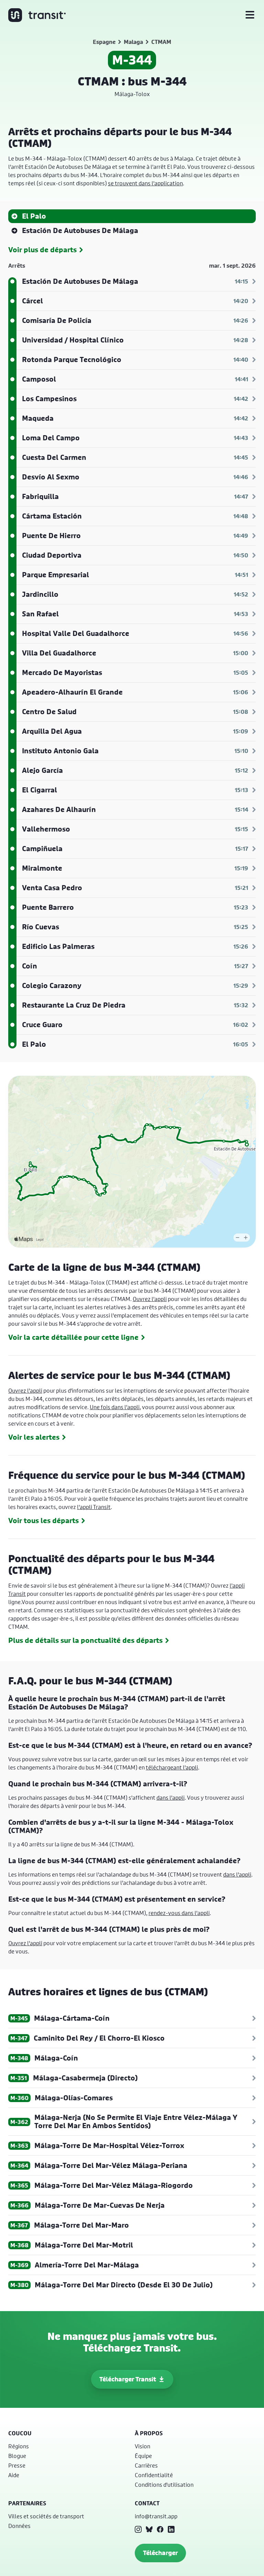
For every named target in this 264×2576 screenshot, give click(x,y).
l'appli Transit (94, 1507)
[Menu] (250, 15)
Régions (19, 2446)
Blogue (17, 2456)
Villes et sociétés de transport (46, 2516)
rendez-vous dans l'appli (179, 1913)
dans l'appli (170, 1797)
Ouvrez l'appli (150, 1299)
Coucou (20, 2433)
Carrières (146, 2465)
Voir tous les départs (43, 1521)
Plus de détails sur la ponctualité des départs (85, 1640)
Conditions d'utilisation (164, 2485)
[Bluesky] (149, 2529)
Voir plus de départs (42, 250)
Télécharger (160, 2553)
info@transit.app (156, 2516)
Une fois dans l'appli (115, 1407)
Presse (17, 2465)
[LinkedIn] (171, 2529)
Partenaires (27, 2503)
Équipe (143, 2456)
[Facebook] (160, 2529)
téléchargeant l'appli (172, 1767)
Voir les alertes (34, 1437)
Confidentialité (154, 2475)
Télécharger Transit (128, 2379)
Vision (142, 2446)
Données (19, 2526)
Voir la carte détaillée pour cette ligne (73, 1337)
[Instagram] (138, 2529)
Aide (14, 2475)
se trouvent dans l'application (145, 183)
